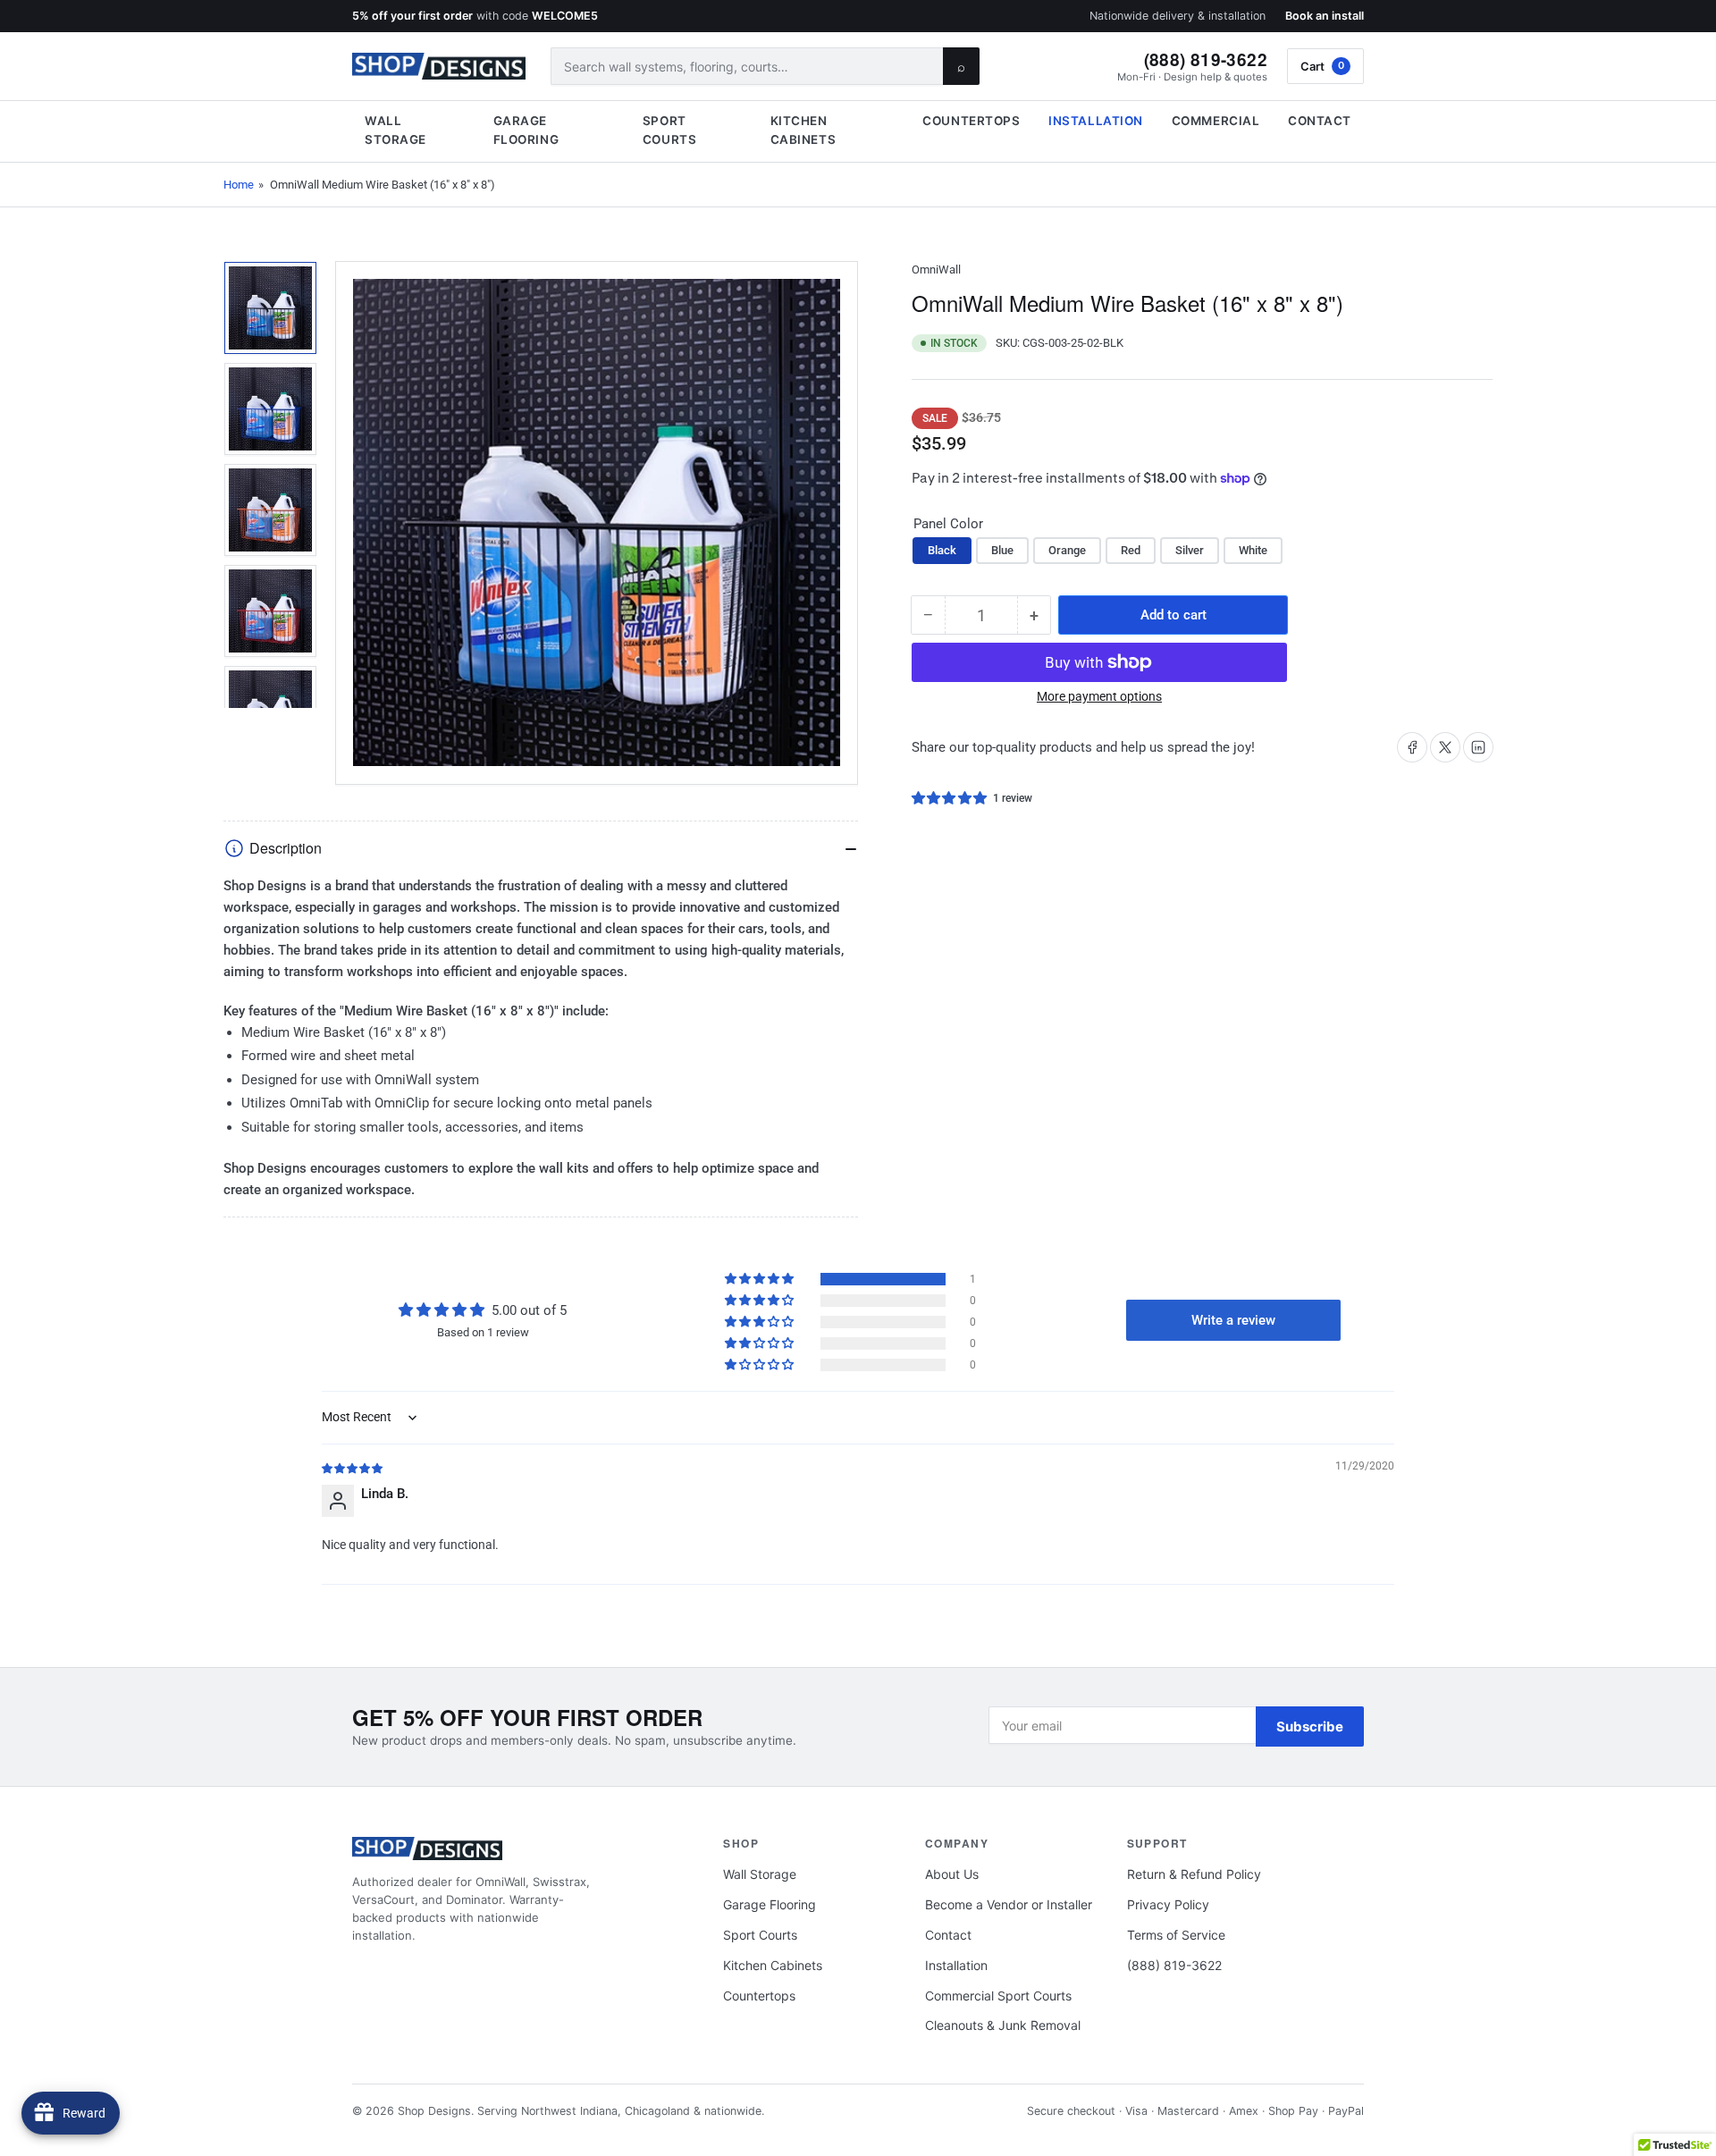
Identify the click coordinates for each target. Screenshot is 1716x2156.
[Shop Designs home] (439, 66)
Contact (1320, 121)
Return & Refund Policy (1194, 1874)
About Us (952, 1874)
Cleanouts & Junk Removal (1003, 2025)
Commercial (1215, 121)
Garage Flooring (526, 130)
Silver (1190, 550)
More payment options (1099, 696)
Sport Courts (669, 130)
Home (239, 185)
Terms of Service (1176, 1935)
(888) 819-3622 (1206, 59)
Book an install (1325, 16)
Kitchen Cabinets (803, 130)
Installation (1095, 121)
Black (942, 550)
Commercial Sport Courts (998, 1996)
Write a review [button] (1233, 1320)
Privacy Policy (1168, 1904)
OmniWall (936, 269)
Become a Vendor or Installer (1009, 1904)
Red (1131, 550)
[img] (353, 1468)
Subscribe (1310, 1726)
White (1253, 550)
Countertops (971, 121)
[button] (950, 798)
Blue (1002, 550)
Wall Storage (395, 130)
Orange (1067, 550)
